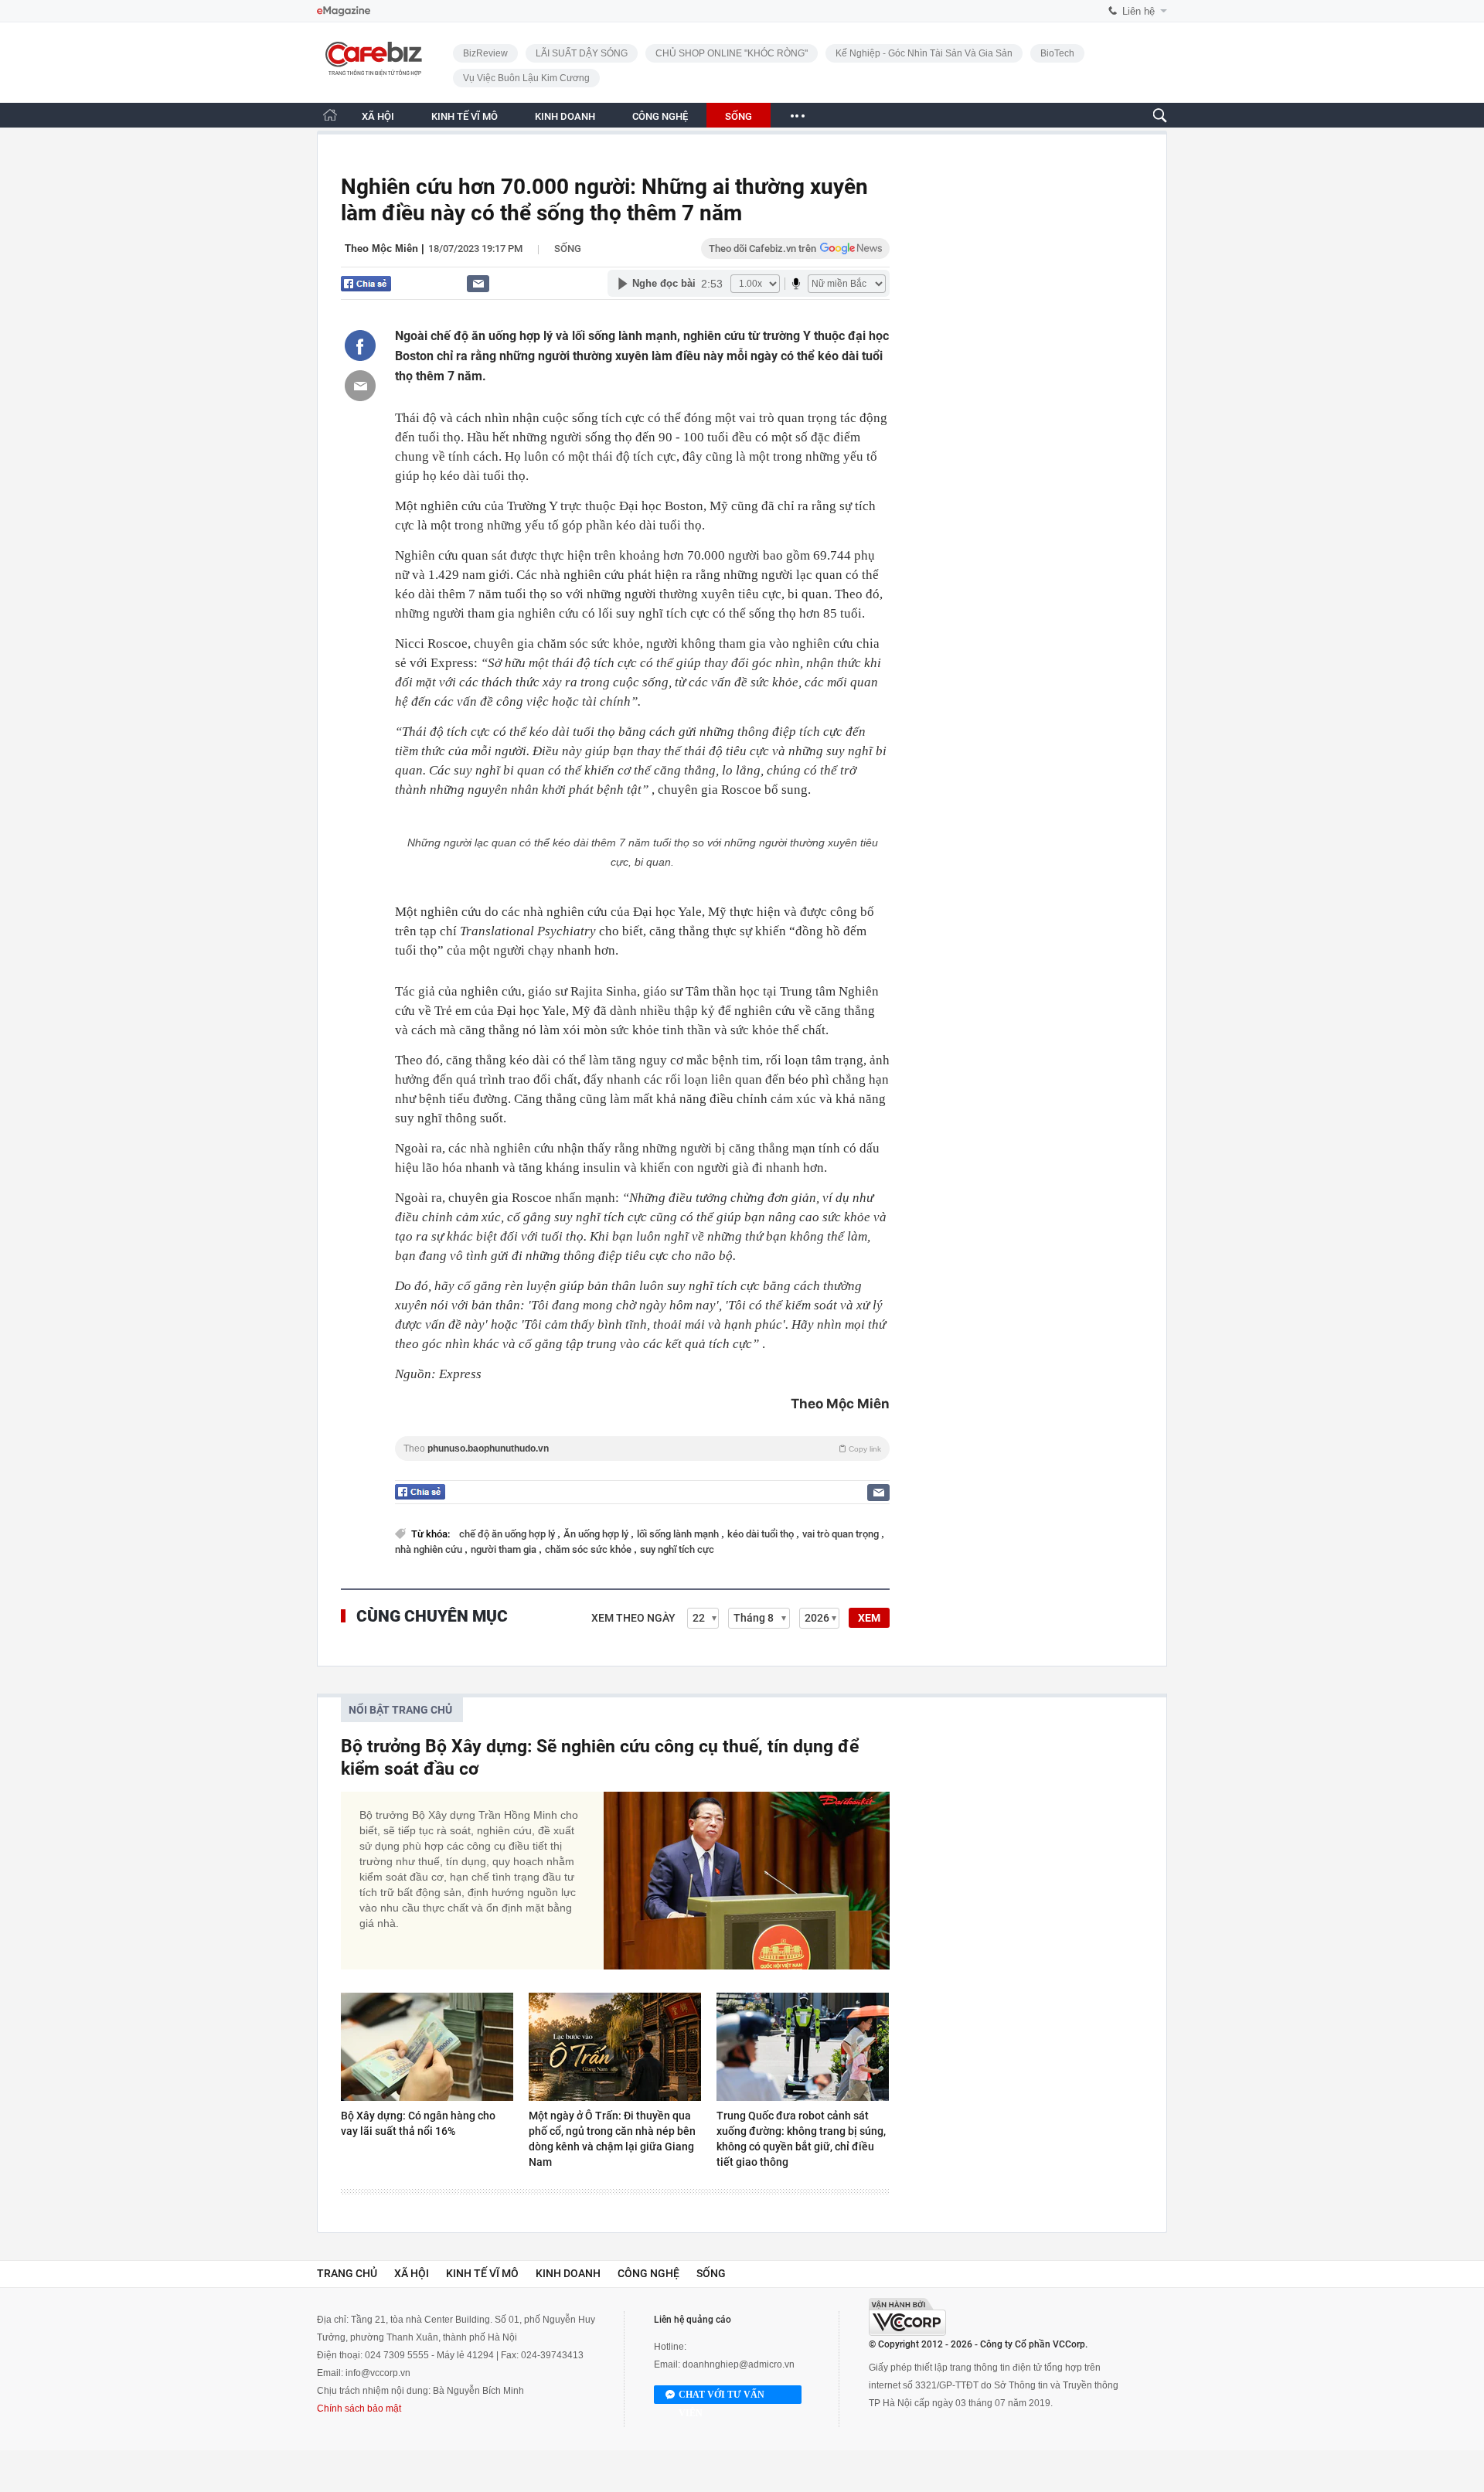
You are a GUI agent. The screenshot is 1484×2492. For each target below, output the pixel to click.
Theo (642, 1449)
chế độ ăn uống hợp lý (508, 1534)
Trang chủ (347, 2273)
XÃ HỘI (378, 116)
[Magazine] (344, 11)
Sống (568, 249)
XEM (869, 1618)
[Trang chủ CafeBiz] (330, 115)
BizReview (485, 53)
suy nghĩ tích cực (677, 1549)
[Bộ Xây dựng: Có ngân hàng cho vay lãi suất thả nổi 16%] (427, 2047)
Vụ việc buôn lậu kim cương (526, 78)
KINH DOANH (565, 116)
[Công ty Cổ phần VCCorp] (907, 2317)
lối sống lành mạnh (679, 1534)
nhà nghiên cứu (430, 1549)
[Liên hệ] (478, 283)
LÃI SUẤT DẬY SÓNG (582, 53)
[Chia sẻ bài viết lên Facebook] (360, 346)
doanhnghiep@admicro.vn (739, 2364)
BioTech (1057, 53)
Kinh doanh (568, 2273)
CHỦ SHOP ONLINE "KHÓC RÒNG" (732, 53)
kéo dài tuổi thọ (762, 1534)
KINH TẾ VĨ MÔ (465, 116)
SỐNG (739, 116)
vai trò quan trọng (842, 1534)
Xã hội (412, 2273)
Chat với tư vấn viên (722, 2397)
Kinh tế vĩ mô (482, 2273)
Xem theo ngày (633, 1618)
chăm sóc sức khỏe (589, 1549)
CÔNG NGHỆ (660, 116)
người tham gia (505, 1549)
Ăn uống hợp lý (597, 1534)
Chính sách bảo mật (359, 2409)
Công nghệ (648, 2273)
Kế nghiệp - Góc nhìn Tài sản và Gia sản (924, 53)
